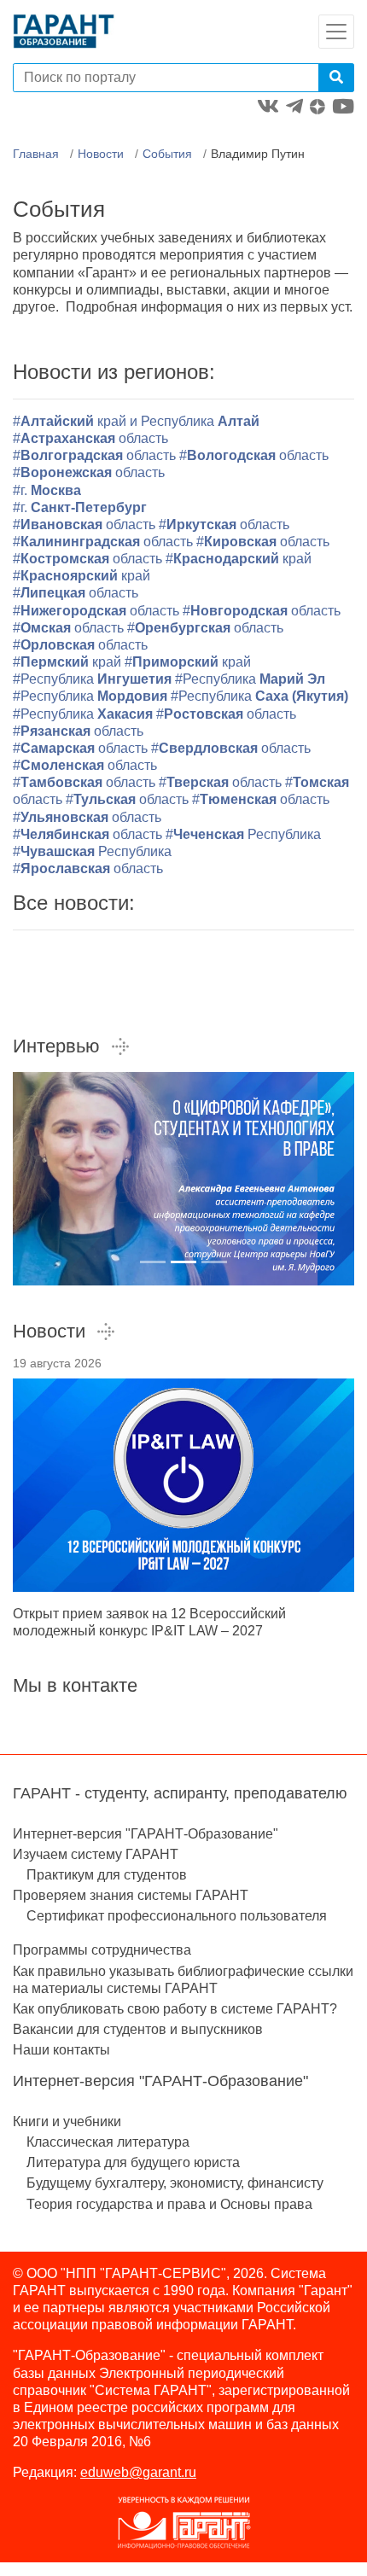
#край (239, 559)
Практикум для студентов (107, 1875)
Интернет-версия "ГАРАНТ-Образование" (146, 1834)
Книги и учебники (67, 2121)
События (167, 154)
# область (261, 799)
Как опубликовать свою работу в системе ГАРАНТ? (175, 2009)
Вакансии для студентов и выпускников (138, 2029)
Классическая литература (108, 2142)
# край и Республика (136, 421)
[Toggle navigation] (336, 32)
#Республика (92, 679)
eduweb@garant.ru (138, 2472)
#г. (47, 490)
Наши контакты (61, 2050)
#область (90, 438)
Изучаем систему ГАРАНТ (96, 1854)
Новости (101, 154)
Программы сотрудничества (102, 1950)
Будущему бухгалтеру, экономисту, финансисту (175, 2183)
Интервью (56, 1046)
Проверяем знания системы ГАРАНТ (131, 1895)
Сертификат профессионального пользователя (177, 1916)
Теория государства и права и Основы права (169, 2204)
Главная (36, 154)
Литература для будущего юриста (133, 2162)
